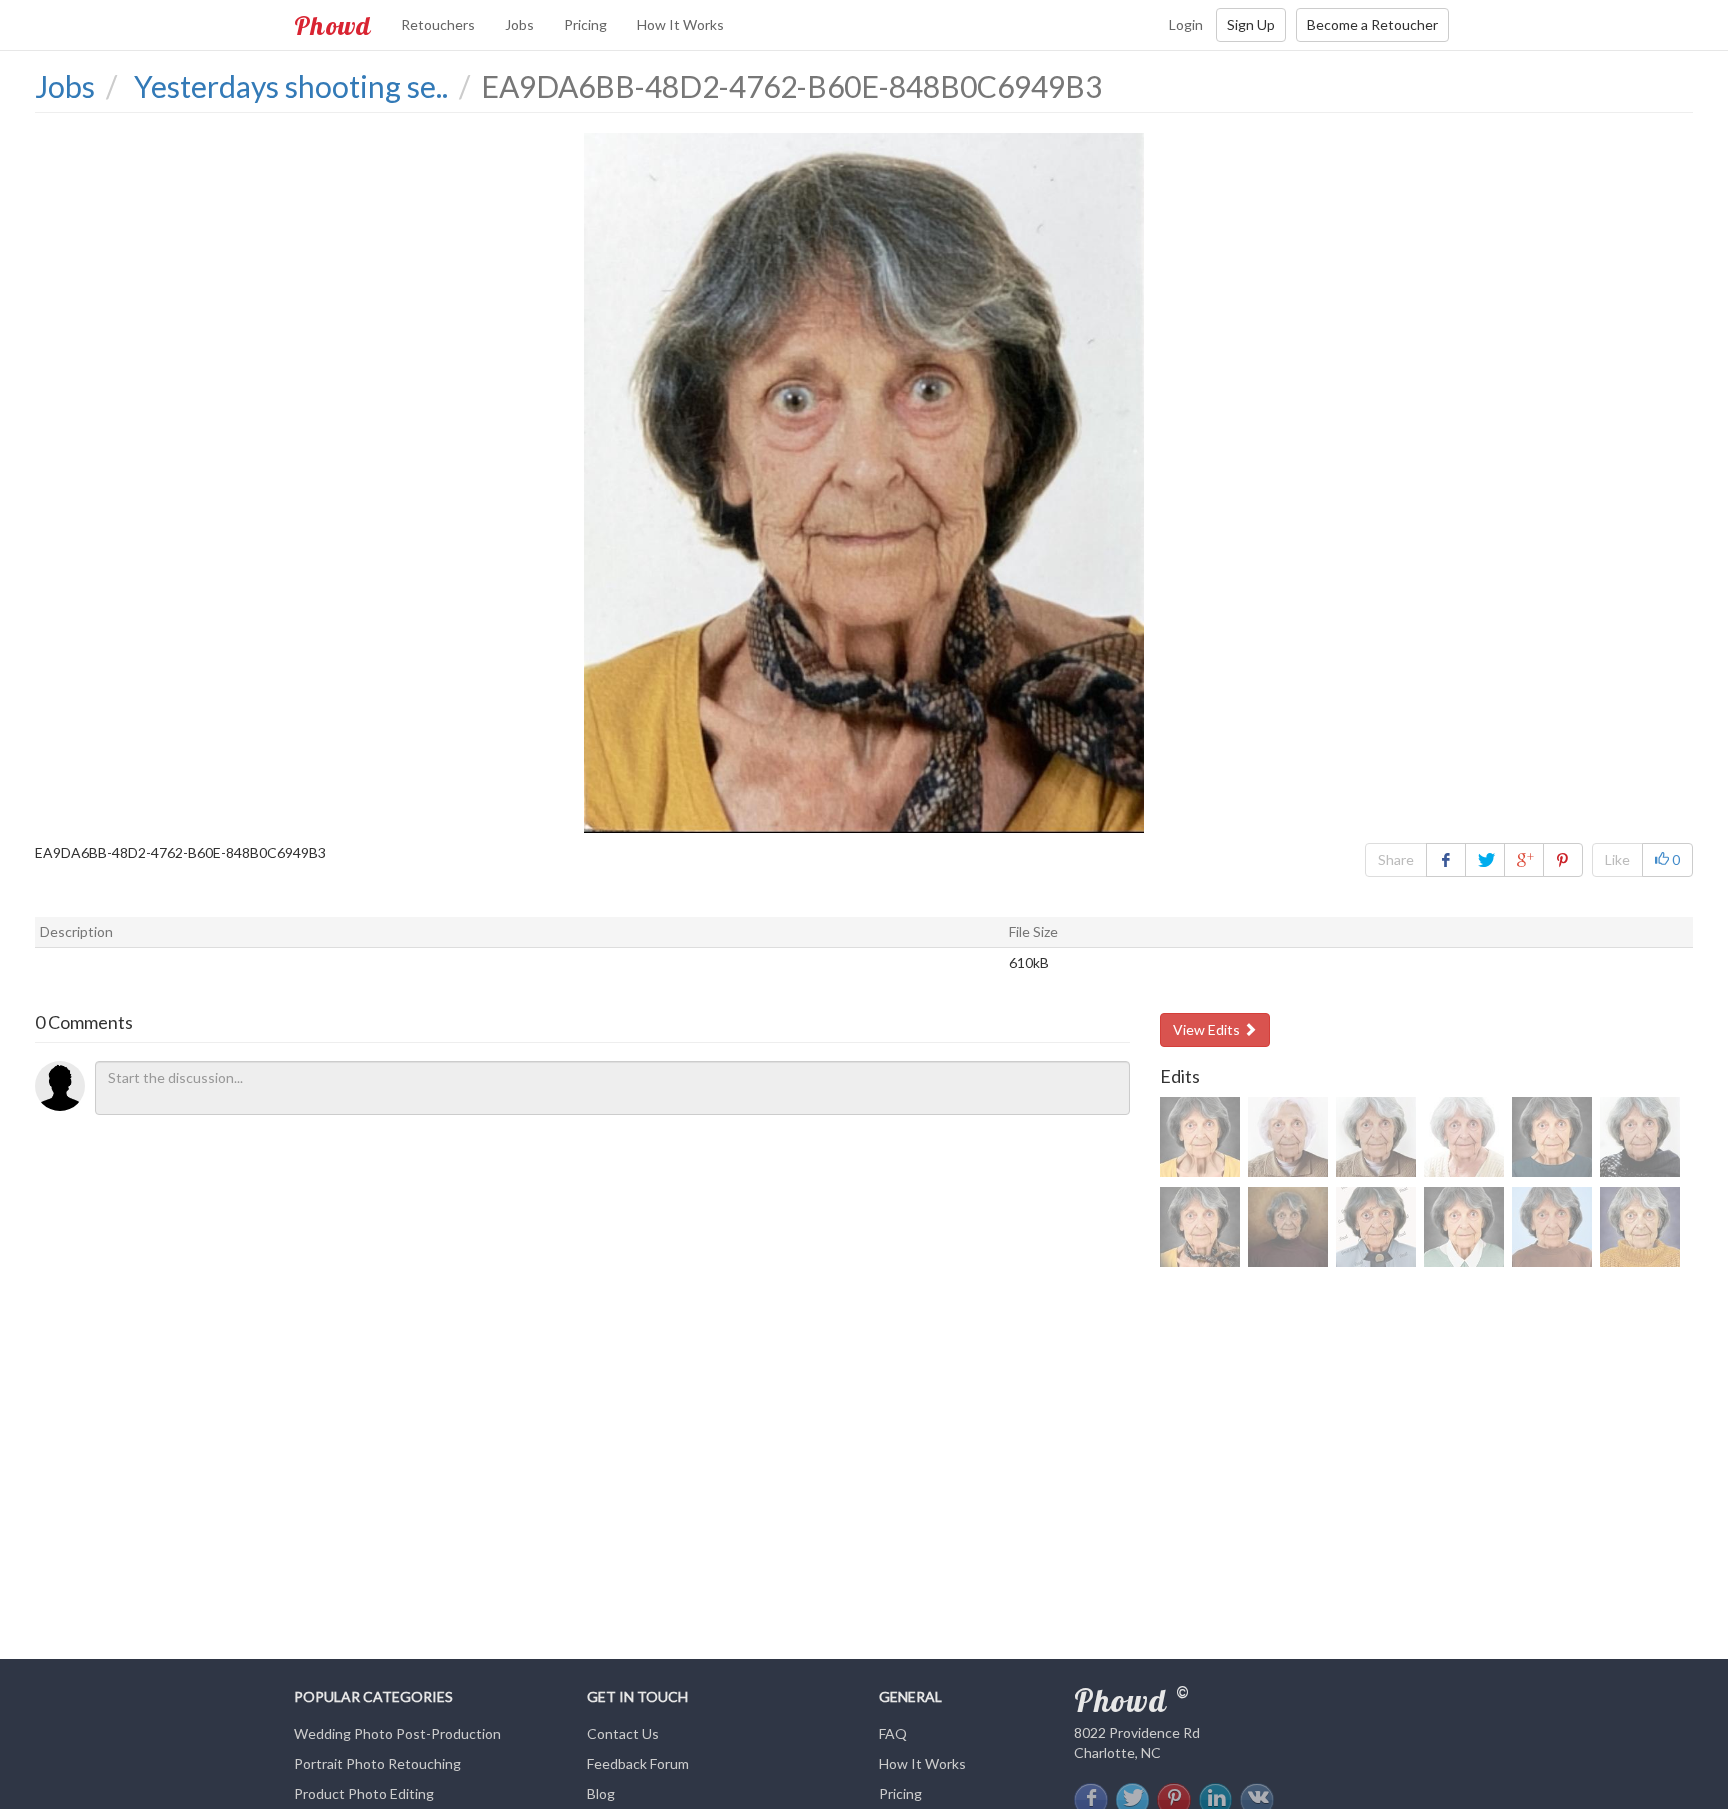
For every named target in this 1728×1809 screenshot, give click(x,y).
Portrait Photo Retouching (377, 1763)
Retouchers (438, 24)
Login (1186, 24)
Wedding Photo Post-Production (397, 1733)
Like (1617, 859)
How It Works (680, 24)
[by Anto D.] (1288, 1227)
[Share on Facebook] (1446, 860)
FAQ (893, 1733)
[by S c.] (1200, 1137)
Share (1396, 859)
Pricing (585, 24)
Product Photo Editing (364, 1793)
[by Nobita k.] (1552, 1227)
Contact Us (623, 1733)
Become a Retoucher (1372, 24)
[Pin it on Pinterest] (1563, 860)
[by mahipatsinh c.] (1376, 1227)
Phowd (332, 25)
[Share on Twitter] (1485, 860)
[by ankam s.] (1640, 1227)
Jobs (519, 24)
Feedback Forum (638, 1763)
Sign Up (1251, 24)
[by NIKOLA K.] (1288, 1137)
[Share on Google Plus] (1524, 860)
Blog (601, 1793)
